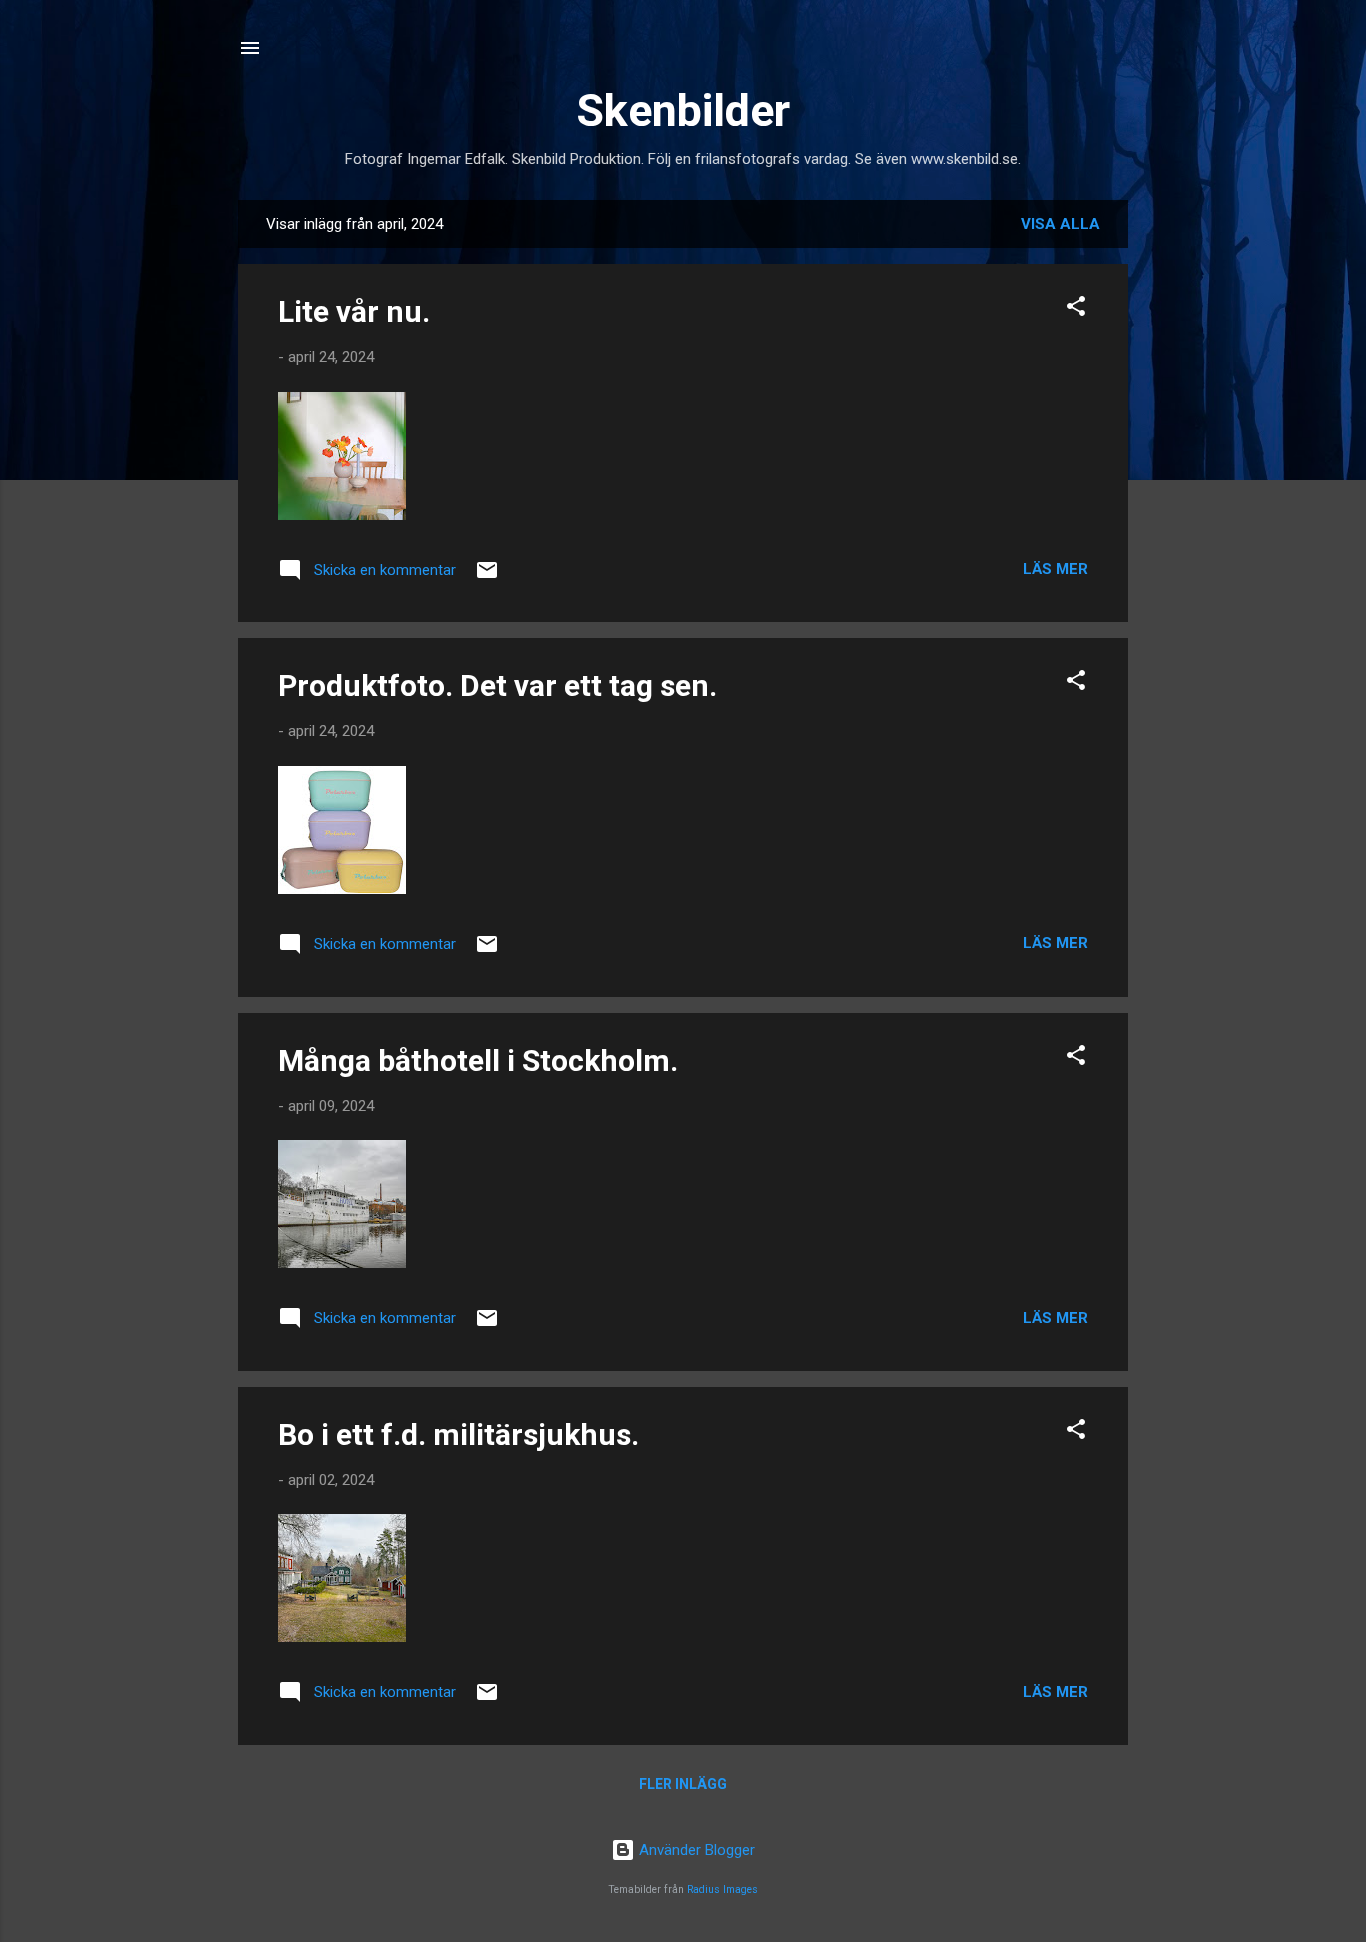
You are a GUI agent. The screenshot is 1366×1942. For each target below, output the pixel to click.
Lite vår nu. (354, 311)
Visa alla (1060, 224)
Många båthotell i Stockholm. (478, 1060)
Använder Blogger (695, 1850)
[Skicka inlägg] (487, 577)
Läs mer (1055, 569)
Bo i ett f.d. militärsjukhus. (458, 1434)
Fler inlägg (683, 1784)
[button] (1076, 309)
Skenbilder (683, 110)
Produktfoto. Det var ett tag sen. (497, 685)
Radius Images (722, 1889)
